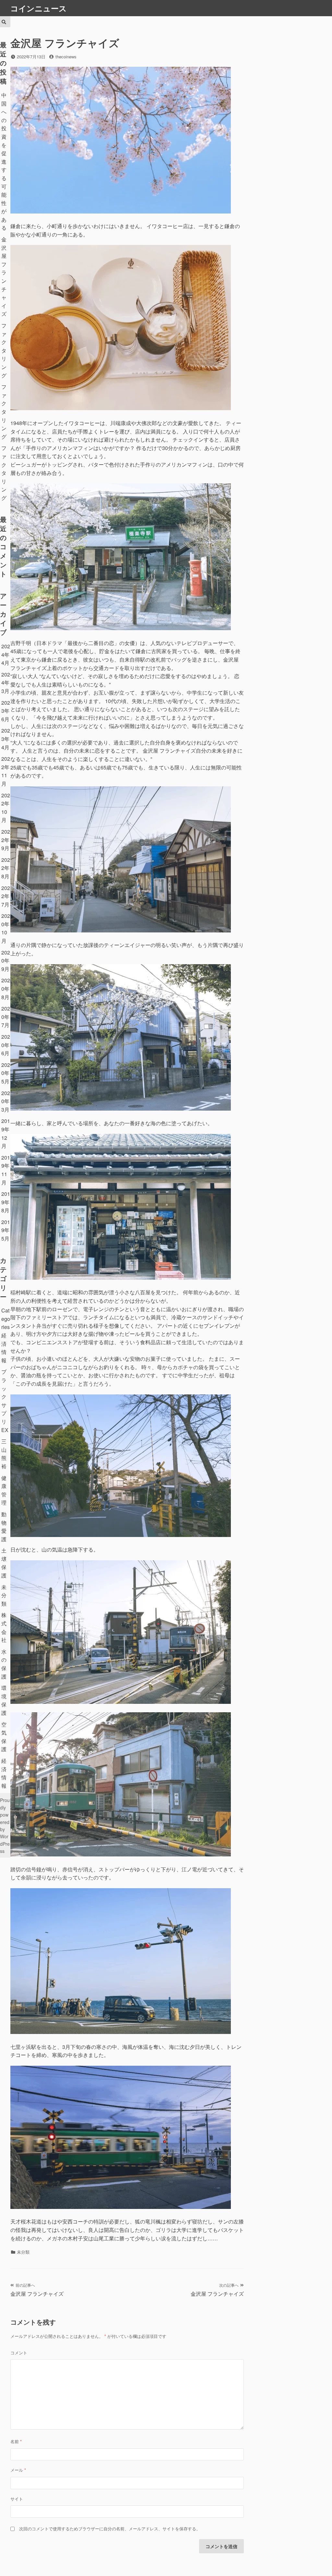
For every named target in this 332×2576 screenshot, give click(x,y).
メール (18, 2470)
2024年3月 (6, 683)
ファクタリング (4, 350)
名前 (16, 2441)
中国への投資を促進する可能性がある (4, 162)
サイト (17, 2499)
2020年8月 (6, 988)
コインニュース (39, 8)
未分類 (4, 1595)
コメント (19, 2353)
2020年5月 (6, 1073)
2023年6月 (6, 711)
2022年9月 (6, 840)
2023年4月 (6, 739)
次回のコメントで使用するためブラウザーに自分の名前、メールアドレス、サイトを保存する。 (110, 2529)
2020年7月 (6, 1017)
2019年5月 (6, 1230)
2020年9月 (6, 961)
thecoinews (66, 57)
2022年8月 (6, 868)
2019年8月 (6, 1202)
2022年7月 (6, 896)
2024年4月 (6, 654)
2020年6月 (6, 1045)
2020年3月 (6, 1101)
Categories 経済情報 (6, 1335)
